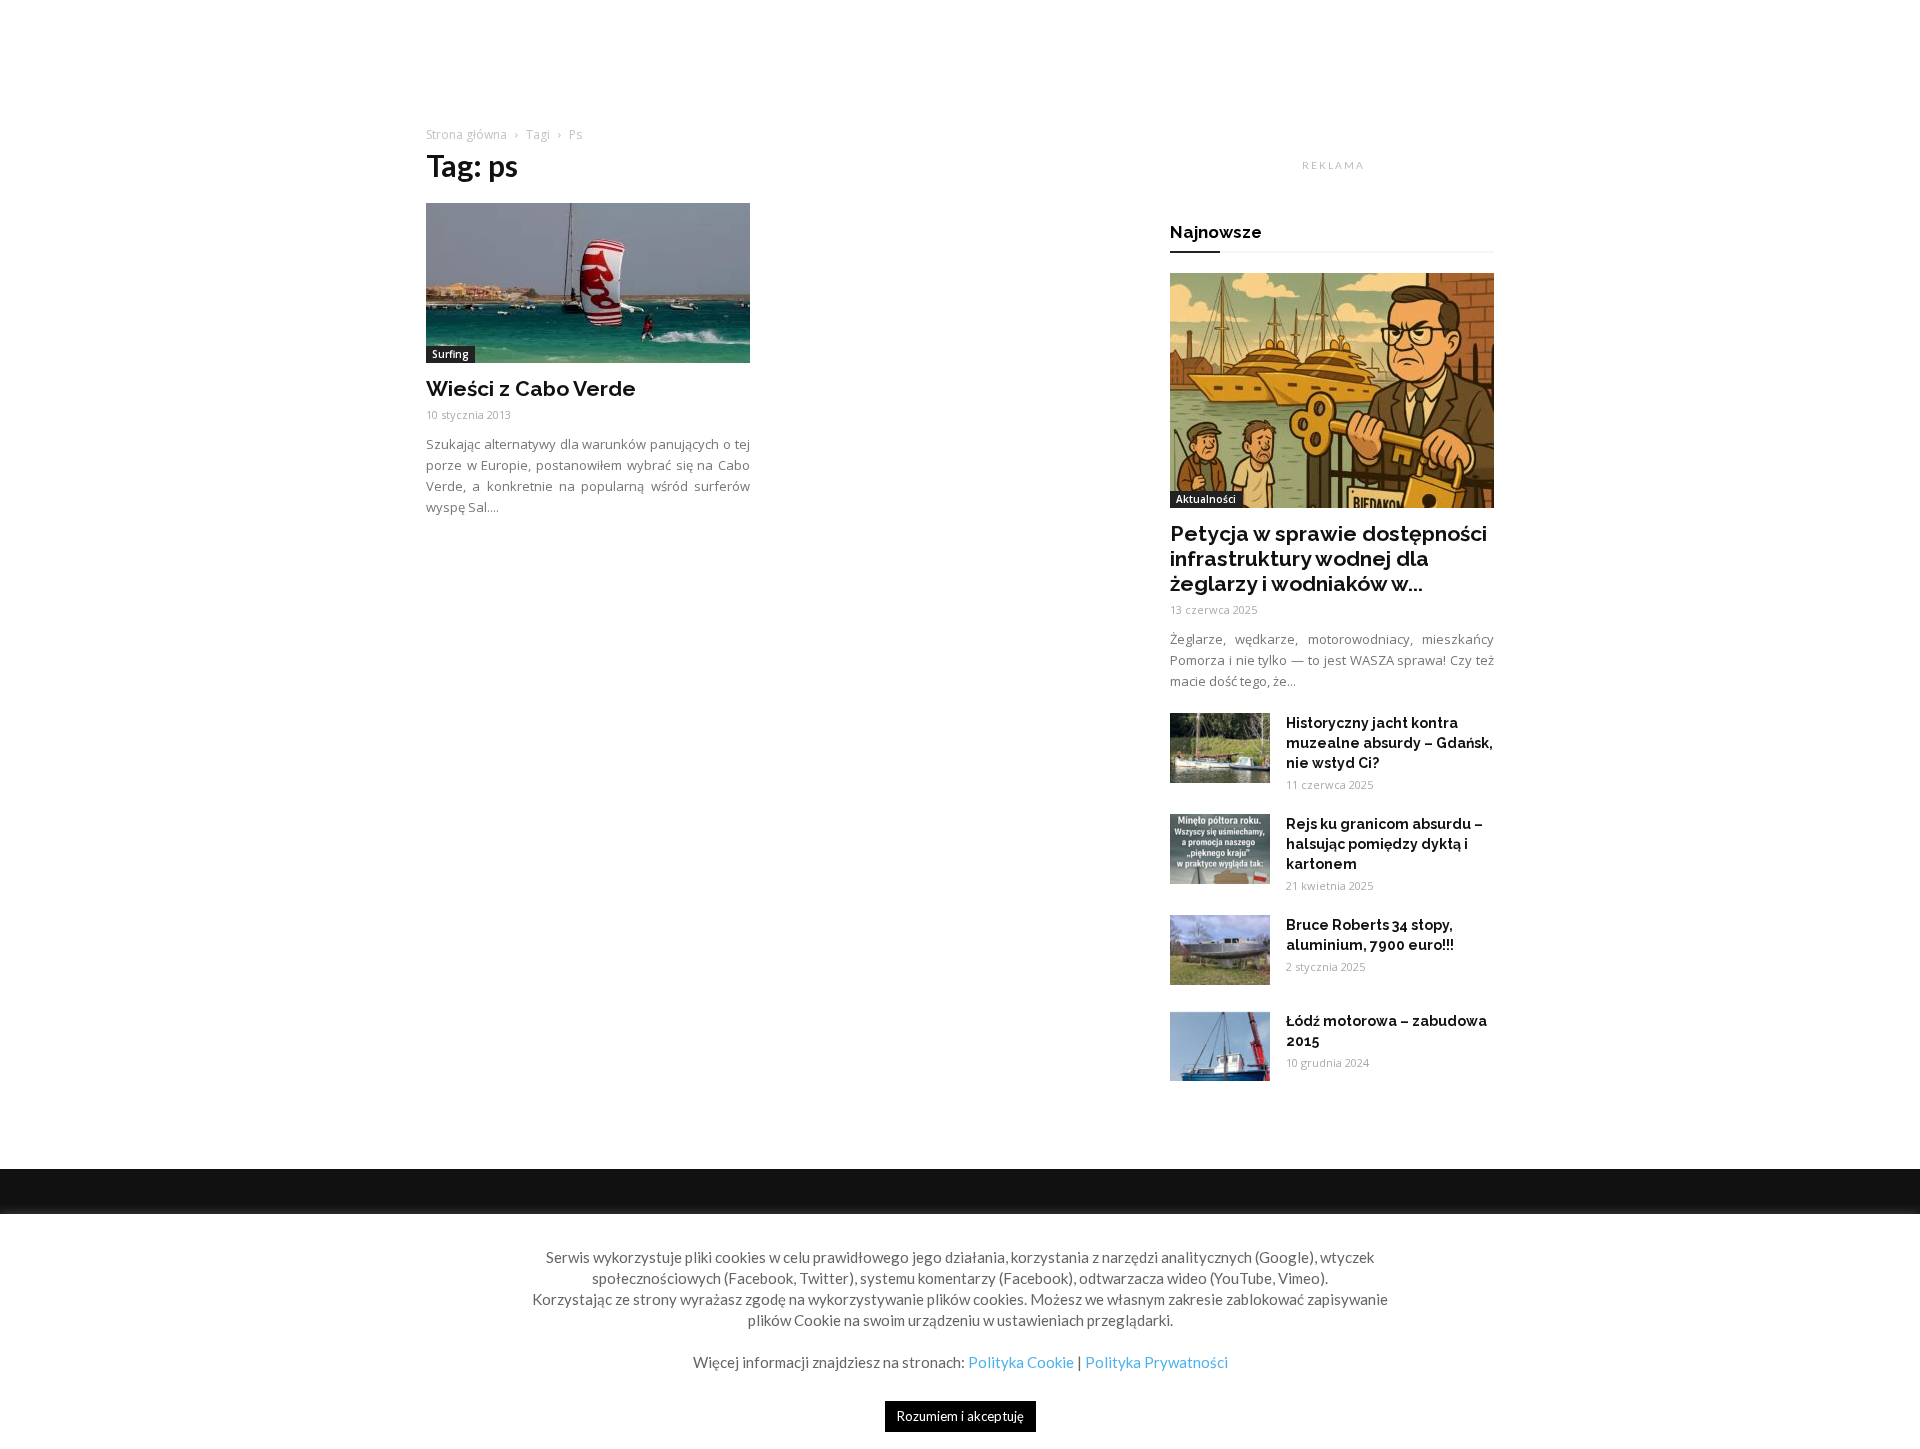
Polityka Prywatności (1156, 1362)
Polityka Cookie (1021, 1362)
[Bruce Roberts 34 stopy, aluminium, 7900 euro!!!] (1220, 950)
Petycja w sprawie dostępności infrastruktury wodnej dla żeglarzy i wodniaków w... (1328, 558)
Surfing (450, 354)
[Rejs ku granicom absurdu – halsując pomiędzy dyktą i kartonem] (1220, 849)
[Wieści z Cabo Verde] (588, 283)
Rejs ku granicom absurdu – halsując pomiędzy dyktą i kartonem (1384, 844)
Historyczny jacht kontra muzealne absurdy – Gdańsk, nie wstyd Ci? (1389, 743)
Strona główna (466, 134)
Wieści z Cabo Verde (531, 388)
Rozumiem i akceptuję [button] (960, 1416)
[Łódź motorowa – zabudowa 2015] (1220, 1046)
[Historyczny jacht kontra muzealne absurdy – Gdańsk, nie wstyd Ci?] (1220, 748)
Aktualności (1206, 499)
